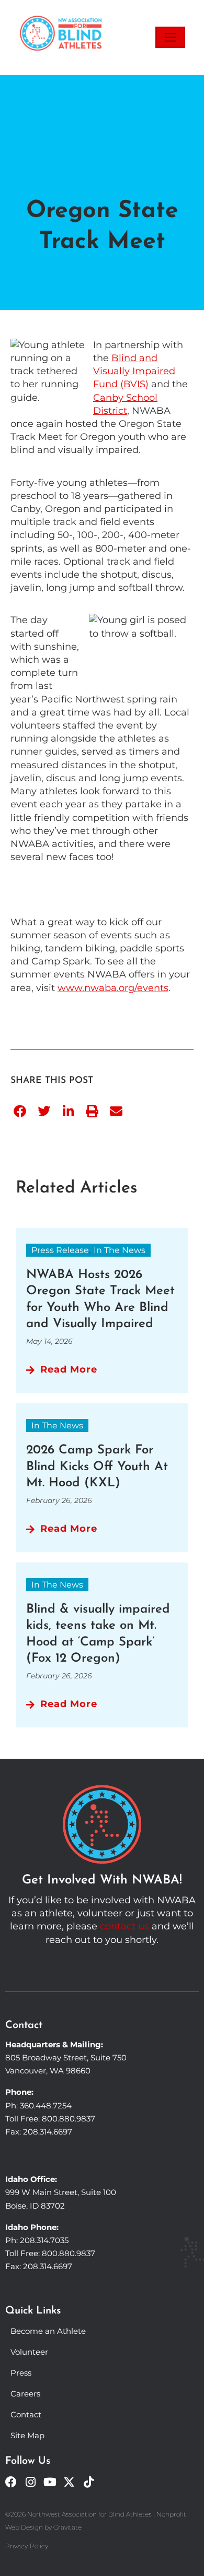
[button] (20, 1111)
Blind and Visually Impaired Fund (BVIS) (134, 371)
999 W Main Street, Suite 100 (61, 2192)
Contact (26, 2414)
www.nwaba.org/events (113, 988)
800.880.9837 (69, 2119)
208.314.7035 (44, 2240)
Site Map (27, 2435)
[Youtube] (50, 2482)
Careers (25, 2394)
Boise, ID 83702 (35, 2206)
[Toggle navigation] (170, 37)
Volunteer (29, 2352)
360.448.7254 (46, 2106)
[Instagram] (30, 2482)
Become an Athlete (48, 2331)
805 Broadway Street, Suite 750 (66, 2058)
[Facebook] (11, 2482)
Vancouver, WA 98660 (48, 2071)
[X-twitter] (69, 2482)
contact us (124, 1926)
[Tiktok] (88, 2482)
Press (21, 2373)
